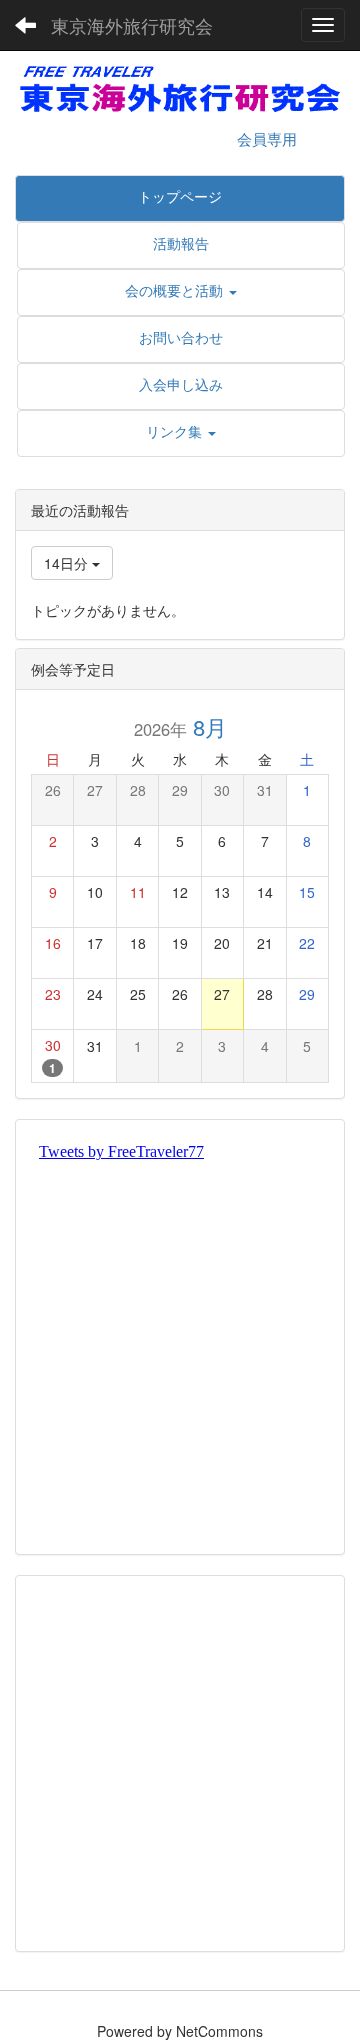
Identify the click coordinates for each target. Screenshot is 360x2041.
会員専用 (267, 138)
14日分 (68, 563)
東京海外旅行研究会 (132, 25)
